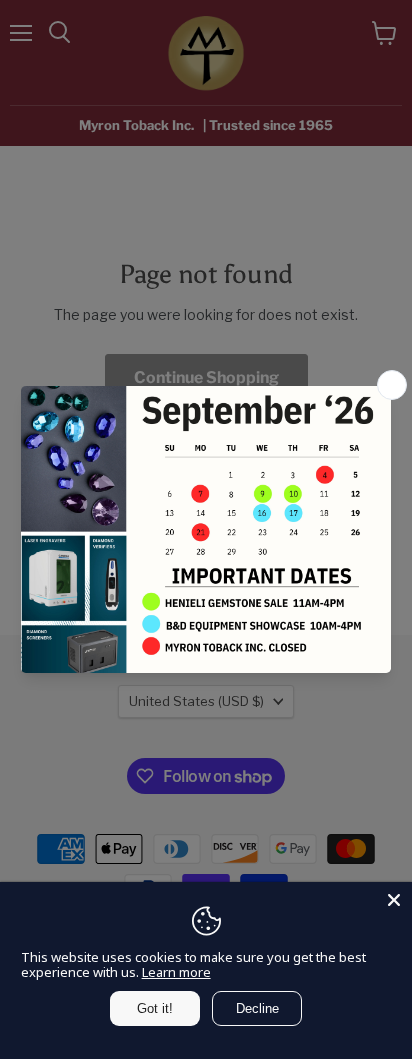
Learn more (176, 972)
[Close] (394, 900)
